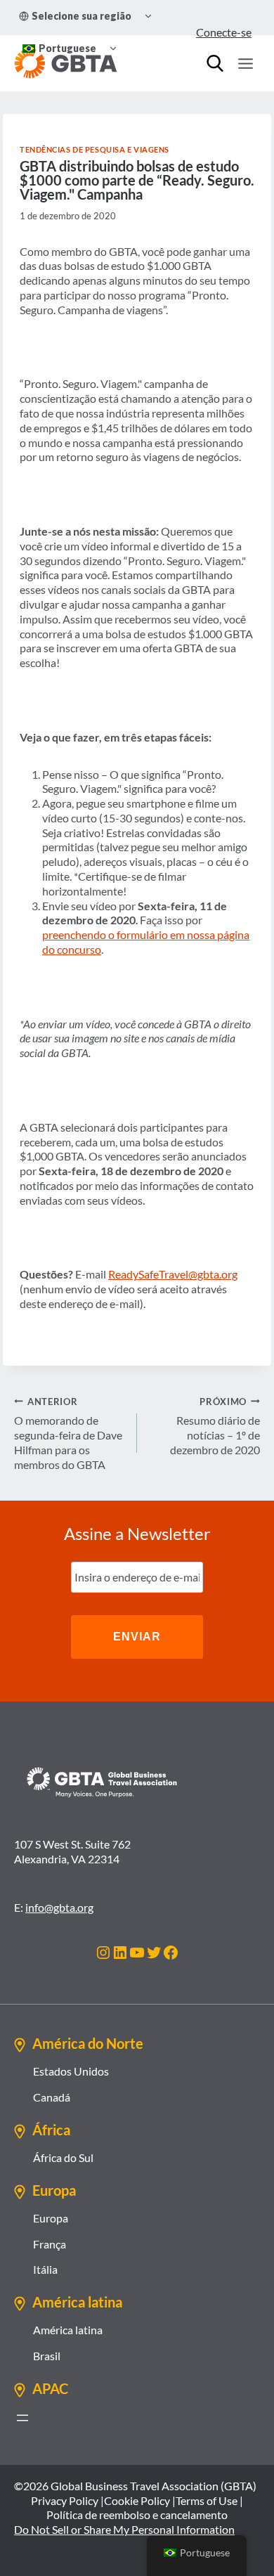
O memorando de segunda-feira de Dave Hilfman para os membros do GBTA (68, 1433)
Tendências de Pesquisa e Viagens (94, 149)
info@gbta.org (59, 1907)
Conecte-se (224, 32)
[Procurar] (215, 63)
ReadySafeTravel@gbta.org (173, 1274)
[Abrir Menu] (245, 63)
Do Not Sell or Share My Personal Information (124, 2529)
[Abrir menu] (22, 2418)
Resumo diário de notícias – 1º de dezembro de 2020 (215, 1426)
